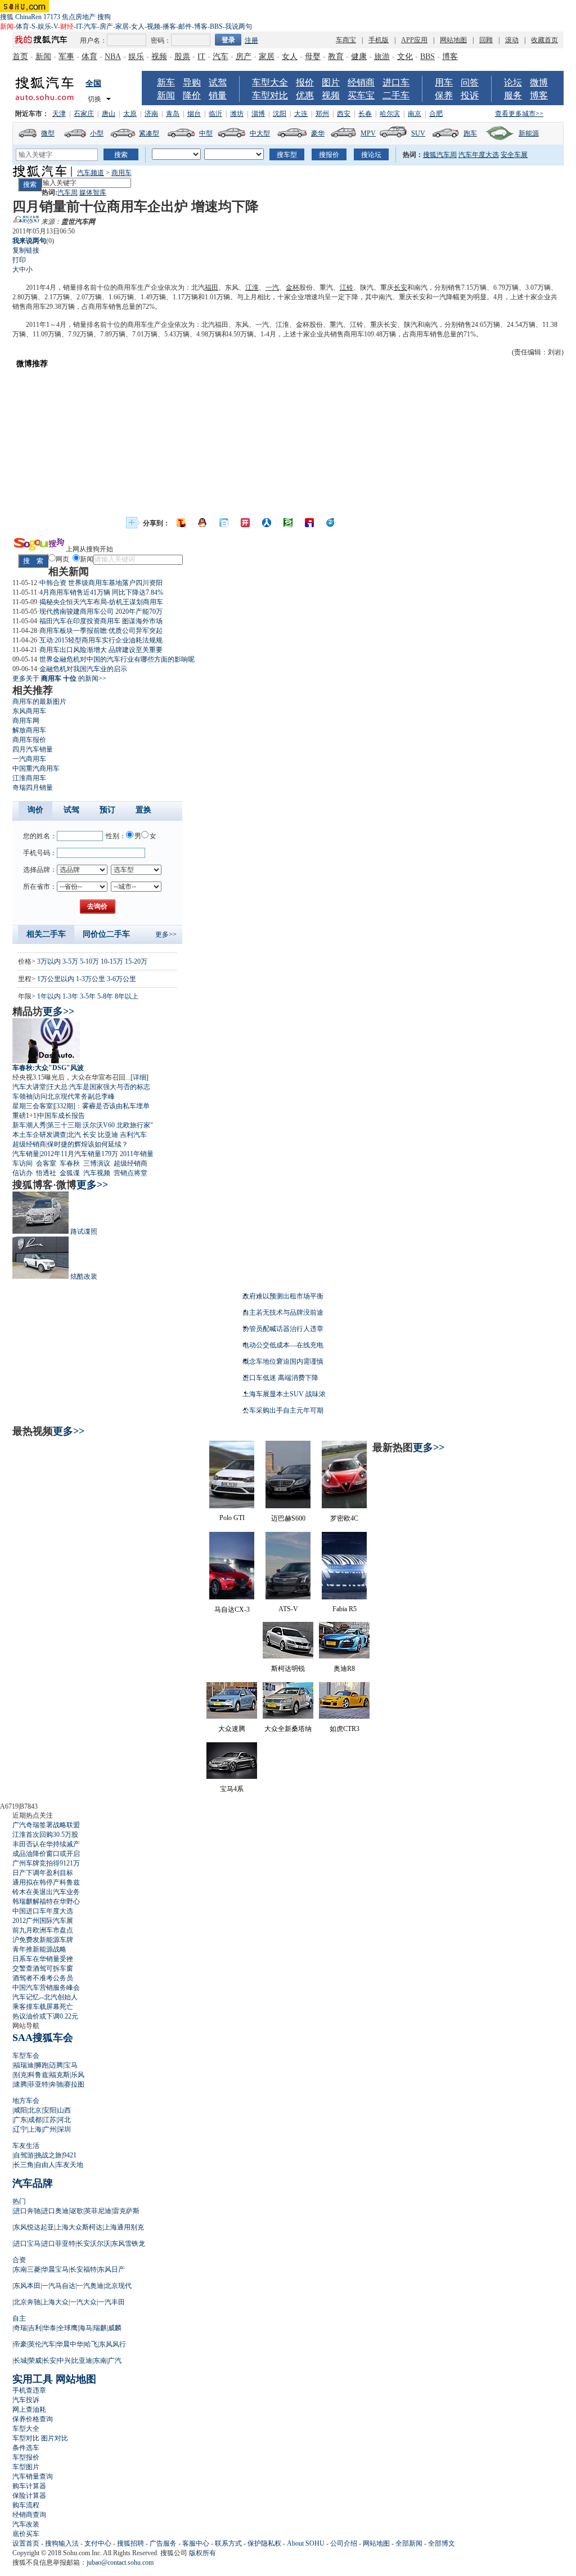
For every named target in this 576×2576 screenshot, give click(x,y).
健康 (359, 57)
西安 (344, 114)
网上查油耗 (29, 2409)
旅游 (382, 57)
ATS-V (288, 1609)
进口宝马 (27, 2244)
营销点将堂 (130, 1173)
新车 (166, 82)
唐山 (109, 114)
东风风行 (112, 2344)
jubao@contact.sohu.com (120, 2562)
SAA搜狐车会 (43, 2038)
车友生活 (26, 2146)
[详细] (139, 1077)
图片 (331, 82)
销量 (218, 95)
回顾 (486, 40)
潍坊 (237, 114)
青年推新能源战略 (39, 1949)
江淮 (252, 287)
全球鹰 (67, 2328)
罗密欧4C (344, 1518)
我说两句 (238, 26)
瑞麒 (100, 2328)
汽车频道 (91, 173)
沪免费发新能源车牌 (43, 1940)
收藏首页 (544, 40)
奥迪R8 (344, 1669)
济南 (151, 114)
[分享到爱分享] (331, 523)
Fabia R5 (345, 1609)
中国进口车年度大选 (43, 1911)
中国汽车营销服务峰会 (46, 1988)
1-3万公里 (91, 979)
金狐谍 (70, 1173)
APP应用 (414, 40)
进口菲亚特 (58, 2244)
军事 (66, 57)
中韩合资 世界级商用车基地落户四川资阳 (101, 583)
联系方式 (228, 2543)
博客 (201, 26)
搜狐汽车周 (440, 155)
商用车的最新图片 (39, 702)
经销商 (361, 82)
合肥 (436, 114)
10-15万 (112, 961)
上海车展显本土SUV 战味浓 (284, 1394)
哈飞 (91, 2344)
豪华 (318, 133)
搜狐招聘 (130, 2543)
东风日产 (111, 2269)
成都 (35, 2120)
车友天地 (70, 2165)
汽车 (91, 26)
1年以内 (49, 996)
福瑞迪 (24, 2065)
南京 (415, 114)
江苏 (49, 2120)
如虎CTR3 (345, 1729)
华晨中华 (70, 2344)
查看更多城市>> (519, 114)
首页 (20, 57)
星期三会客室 (33, 1106)
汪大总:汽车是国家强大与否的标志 (99, 1087)
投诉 (470, 95)
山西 (64, 2110)
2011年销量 (137, 1154)
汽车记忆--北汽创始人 (45, 1997)
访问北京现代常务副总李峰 (74, 1096)
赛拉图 (74, 2084)
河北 (64, 2120)
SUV (418, 133)
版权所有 (202, 2553)
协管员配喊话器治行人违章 (283, 1329)
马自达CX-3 (232, 1610)
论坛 (513, 82)
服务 (513, 95)
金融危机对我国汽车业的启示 (83, 669)
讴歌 (76, 2211)
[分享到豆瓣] (288, 523)
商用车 (121, 173)
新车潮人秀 (29, 1125)
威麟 (115, 2328)
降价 (192, 95)
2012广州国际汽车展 (43, 1921)
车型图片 (26, 2467)
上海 (35, 2129)
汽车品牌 (33, 2183)
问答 (470, 82)
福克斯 (60, 2075)
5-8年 (105, 996)
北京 (35, 2110)
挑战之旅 (48, 2155)
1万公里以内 (56, 979)
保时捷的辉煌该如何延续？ (88, 1144)
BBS (216, 26)
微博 (539, 82)
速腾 (20, 2084)
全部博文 (442, 2543)
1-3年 (70, 996)
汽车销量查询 (33, 2476)
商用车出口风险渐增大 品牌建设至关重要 (101, 650)
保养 (444, 95)
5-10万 (89, 961)
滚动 (512, 40)
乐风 (78, 2075)
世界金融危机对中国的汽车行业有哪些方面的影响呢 (117, 659)
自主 (19, 2318)
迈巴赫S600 (288, 1518)
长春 (365, 114)
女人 (138, 26)
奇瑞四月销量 (33, 788)
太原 (130, 114)
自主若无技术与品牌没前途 (283, 1312)
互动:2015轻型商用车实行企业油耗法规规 (101, 640)
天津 (59, 114)
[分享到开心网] (245, 523)
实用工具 (33, 2379)
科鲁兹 (38, 2075)
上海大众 (55, 2302)
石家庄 (84, 114)
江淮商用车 (29, 778)
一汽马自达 (58, 2286)
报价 (305, 82)
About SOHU (306, 2543)
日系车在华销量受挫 (43, 1959)
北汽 (74, 1135)
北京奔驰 (27, 2302)
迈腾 (56, 2065)
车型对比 (270, 95)
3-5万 (70, 961)
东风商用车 (29, 711)
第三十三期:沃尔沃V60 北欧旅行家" (100, 1125)
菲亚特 (38, 2084)
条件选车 (26, 2448)
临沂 (215, 114)
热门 (19, 2201)
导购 (192, 82)
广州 (49, 2129)
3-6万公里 (121, 979)
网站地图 (453, 40)
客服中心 (196, 2543)
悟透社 (46, 1173)
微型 (48, 133)
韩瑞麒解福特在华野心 (46, 1901)
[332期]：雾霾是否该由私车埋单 (102, 1106)
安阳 (49, 2110)
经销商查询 (29, 2515)
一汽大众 (83, 2302)
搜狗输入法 (62, 2543)
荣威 (35, 2361)
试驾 (218, 82)
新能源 (529, 133)
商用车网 (26, 721)
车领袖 (22, 1096)
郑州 (322, 114)
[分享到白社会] (224, 523)
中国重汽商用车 (36, 768)
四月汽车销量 (33, 749)
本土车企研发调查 (39, 1135)
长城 (20, 2361)
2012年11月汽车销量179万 (79, 1154)
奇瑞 (20, 2328)
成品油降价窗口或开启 (46, 1854)
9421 (70, 2155)
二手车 (396, 95)
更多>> (166, 934)
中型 (206, 133)
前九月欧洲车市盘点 (43, 1930)
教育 (336, 57)
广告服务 (163, 2543)
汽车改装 (26, 2524)
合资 (19, 2260)
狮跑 (42, 2065)
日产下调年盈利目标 (43, 1873)
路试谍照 (84, 1231)
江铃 (346, 287)
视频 (154, 26)
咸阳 (20, 2110)
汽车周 (67, 192)
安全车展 (514, 155)
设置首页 (26, 2543)
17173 (52, 17)
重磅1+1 (24, 1116)
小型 (97, 133)
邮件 (185, 26)
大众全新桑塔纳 (288, 1729)
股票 (182, 57)
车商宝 (346, 40)
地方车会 (26, 2101)
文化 (405, 57)
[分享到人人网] (267, 523)
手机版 (379, 40)
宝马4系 (232, 1789)
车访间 (22, 1163)
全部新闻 (409, 2543)
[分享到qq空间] (202, 523)
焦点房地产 (79, 17)
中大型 (260, 133)
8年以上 (127, 996)
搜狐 (7, 17)
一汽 (272, 287)
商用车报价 (29, 740)
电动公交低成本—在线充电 (283, 1345)
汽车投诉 (26, 2400)
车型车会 (26, 2056)
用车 (444, 82)
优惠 (305, 95)
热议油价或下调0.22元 (45, 2016)
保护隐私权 (264, 2543)
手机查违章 (29, 2390)
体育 (22, 26)
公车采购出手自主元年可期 (283, 1410)
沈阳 (280, 114)
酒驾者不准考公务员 (43, 1978)
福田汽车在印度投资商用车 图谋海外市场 (101, 621)
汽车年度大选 (479, 155)
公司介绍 (344, 2543)
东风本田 (27, 2286)
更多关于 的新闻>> (59, 678)
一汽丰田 (111, 2302)
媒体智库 (93, 192)
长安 (400, 287)
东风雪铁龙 (128, 2244)
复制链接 (26, 250)
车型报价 (26, 2457)
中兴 (64, 2361)
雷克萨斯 (126, 2211)
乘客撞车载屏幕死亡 (43, 2007)
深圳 (64, 2129)
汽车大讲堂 (29, 1087)
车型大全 (270, 82)
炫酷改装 (84, 1276)
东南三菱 (27, 2269)
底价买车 (26, 2534)
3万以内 (49, 961)
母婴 (313, 57)
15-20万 (136, 961)
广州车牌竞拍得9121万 (46, 1863)
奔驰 (56, 2084)
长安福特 (83, 2269)
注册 (251, 41)
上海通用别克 (124, 2227)
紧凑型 (149, 133)
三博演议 (97, 1163)
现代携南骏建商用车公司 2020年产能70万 (101, 612)
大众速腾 (232, 1729)
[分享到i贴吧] (309, 523)
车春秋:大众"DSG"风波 (48, 1068)
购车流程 (26, 2505)
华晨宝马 (55, 2269)
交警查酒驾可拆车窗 (43, 1968)
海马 (85, 2328)
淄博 (258, 114)
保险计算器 (29, 2496)
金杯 (292, 287)
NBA (113, 57)
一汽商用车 (29, 759)
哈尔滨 (390, 114)
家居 (122, 26)
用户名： (93, 41)
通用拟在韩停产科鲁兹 (46, 1882)
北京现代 (118, 2286)
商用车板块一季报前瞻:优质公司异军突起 (101, 631)
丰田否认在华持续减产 (46, 1844)
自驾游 (24, 2155)
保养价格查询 (33, 2419)
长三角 (24, 2165)
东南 (100, 2361)
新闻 (43, 57)
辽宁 (20, 2129)
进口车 (396, 82)
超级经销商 (29, 1144)
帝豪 (20, 2344)
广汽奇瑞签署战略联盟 (46, 1825)
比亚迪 (108, 1135)
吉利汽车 (133, 1135)
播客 (169, 26)
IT (79, 26)
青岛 (173, 114)
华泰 (49, 2328)
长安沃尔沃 (93, 2244)
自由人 (45, 2165)
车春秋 (70, 1163)
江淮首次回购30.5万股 (45, 1835)
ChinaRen (28, 17)
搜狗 (104, 17)
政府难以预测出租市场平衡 (283, 1296)
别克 (20, 2075)
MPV (368, 133)
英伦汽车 (42, 2344)
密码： (161, 41)
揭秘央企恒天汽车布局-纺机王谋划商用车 (101, 602)
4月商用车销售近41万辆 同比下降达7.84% (101, 592)
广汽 (115, 2361)
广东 (20, 2120)
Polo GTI (232, 1518)
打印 (19, 260)
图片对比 (55, 2438)
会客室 (46, 1163)
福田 (211, 287)
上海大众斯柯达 (79, 2227)
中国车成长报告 (61, 1116)
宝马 (71, 2065)
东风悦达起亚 (34, 2227)
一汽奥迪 (90, 2286)
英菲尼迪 (98, 2211)
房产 (106, 26)
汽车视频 (97, 1173)
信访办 (22, 1173)
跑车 (470, 133)
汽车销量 (26, 1154)
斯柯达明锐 (288, 1669)
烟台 (194, 114)
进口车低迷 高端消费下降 (280, 1378)
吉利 (35, 2328)
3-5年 (88, 996)
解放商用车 (29, 730)
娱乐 (44, 26)
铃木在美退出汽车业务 (46, 1892)
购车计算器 (29, 2486)
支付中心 (98, 2543)
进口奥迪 (55, 2211)
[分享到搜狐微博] (181, 523)
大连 (301, 114)
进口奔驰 (27, 2211)
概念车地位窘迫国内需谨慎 (283, 1361)
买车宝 (361, 95)
